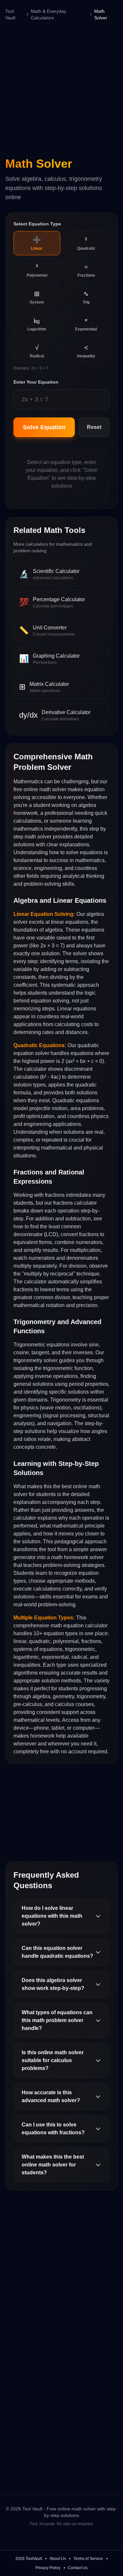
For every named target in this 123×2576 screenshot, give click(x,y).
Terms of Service (88, 2559)
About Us (58, 2559)
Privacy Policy (48, 2568)
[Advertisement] (61, 88)
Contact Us (78, 2568)
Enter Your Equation (36, 382)
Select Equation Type (37, 224)
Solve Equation (44, 427)
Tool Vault (10, 14)
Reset (94, 427)
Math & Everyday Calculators (49, 14)
